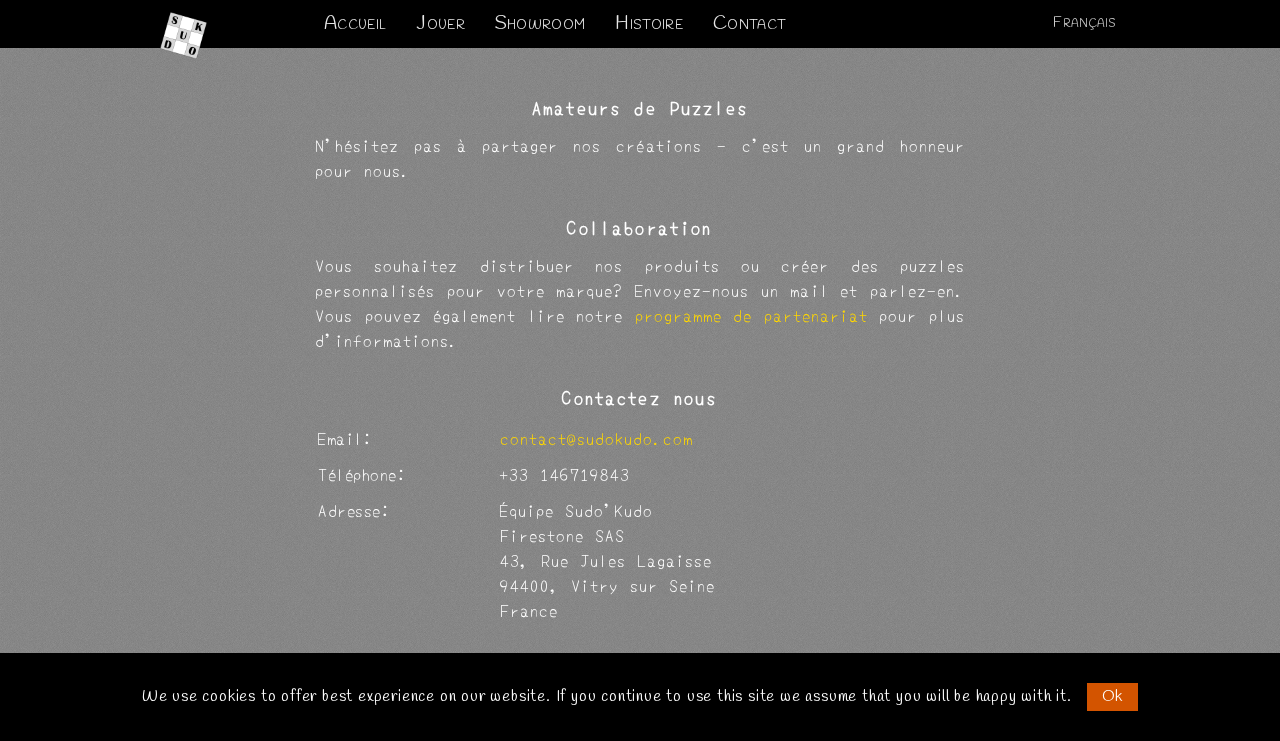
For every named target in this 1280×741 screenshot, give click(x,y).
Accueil (355, 24)
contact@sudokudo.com (596, 437)
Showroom (540, 24)
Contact (749, 24)
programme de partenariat (751, 314)
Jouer (440, 24)
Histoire (649, 24)
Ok (1113, 696)
